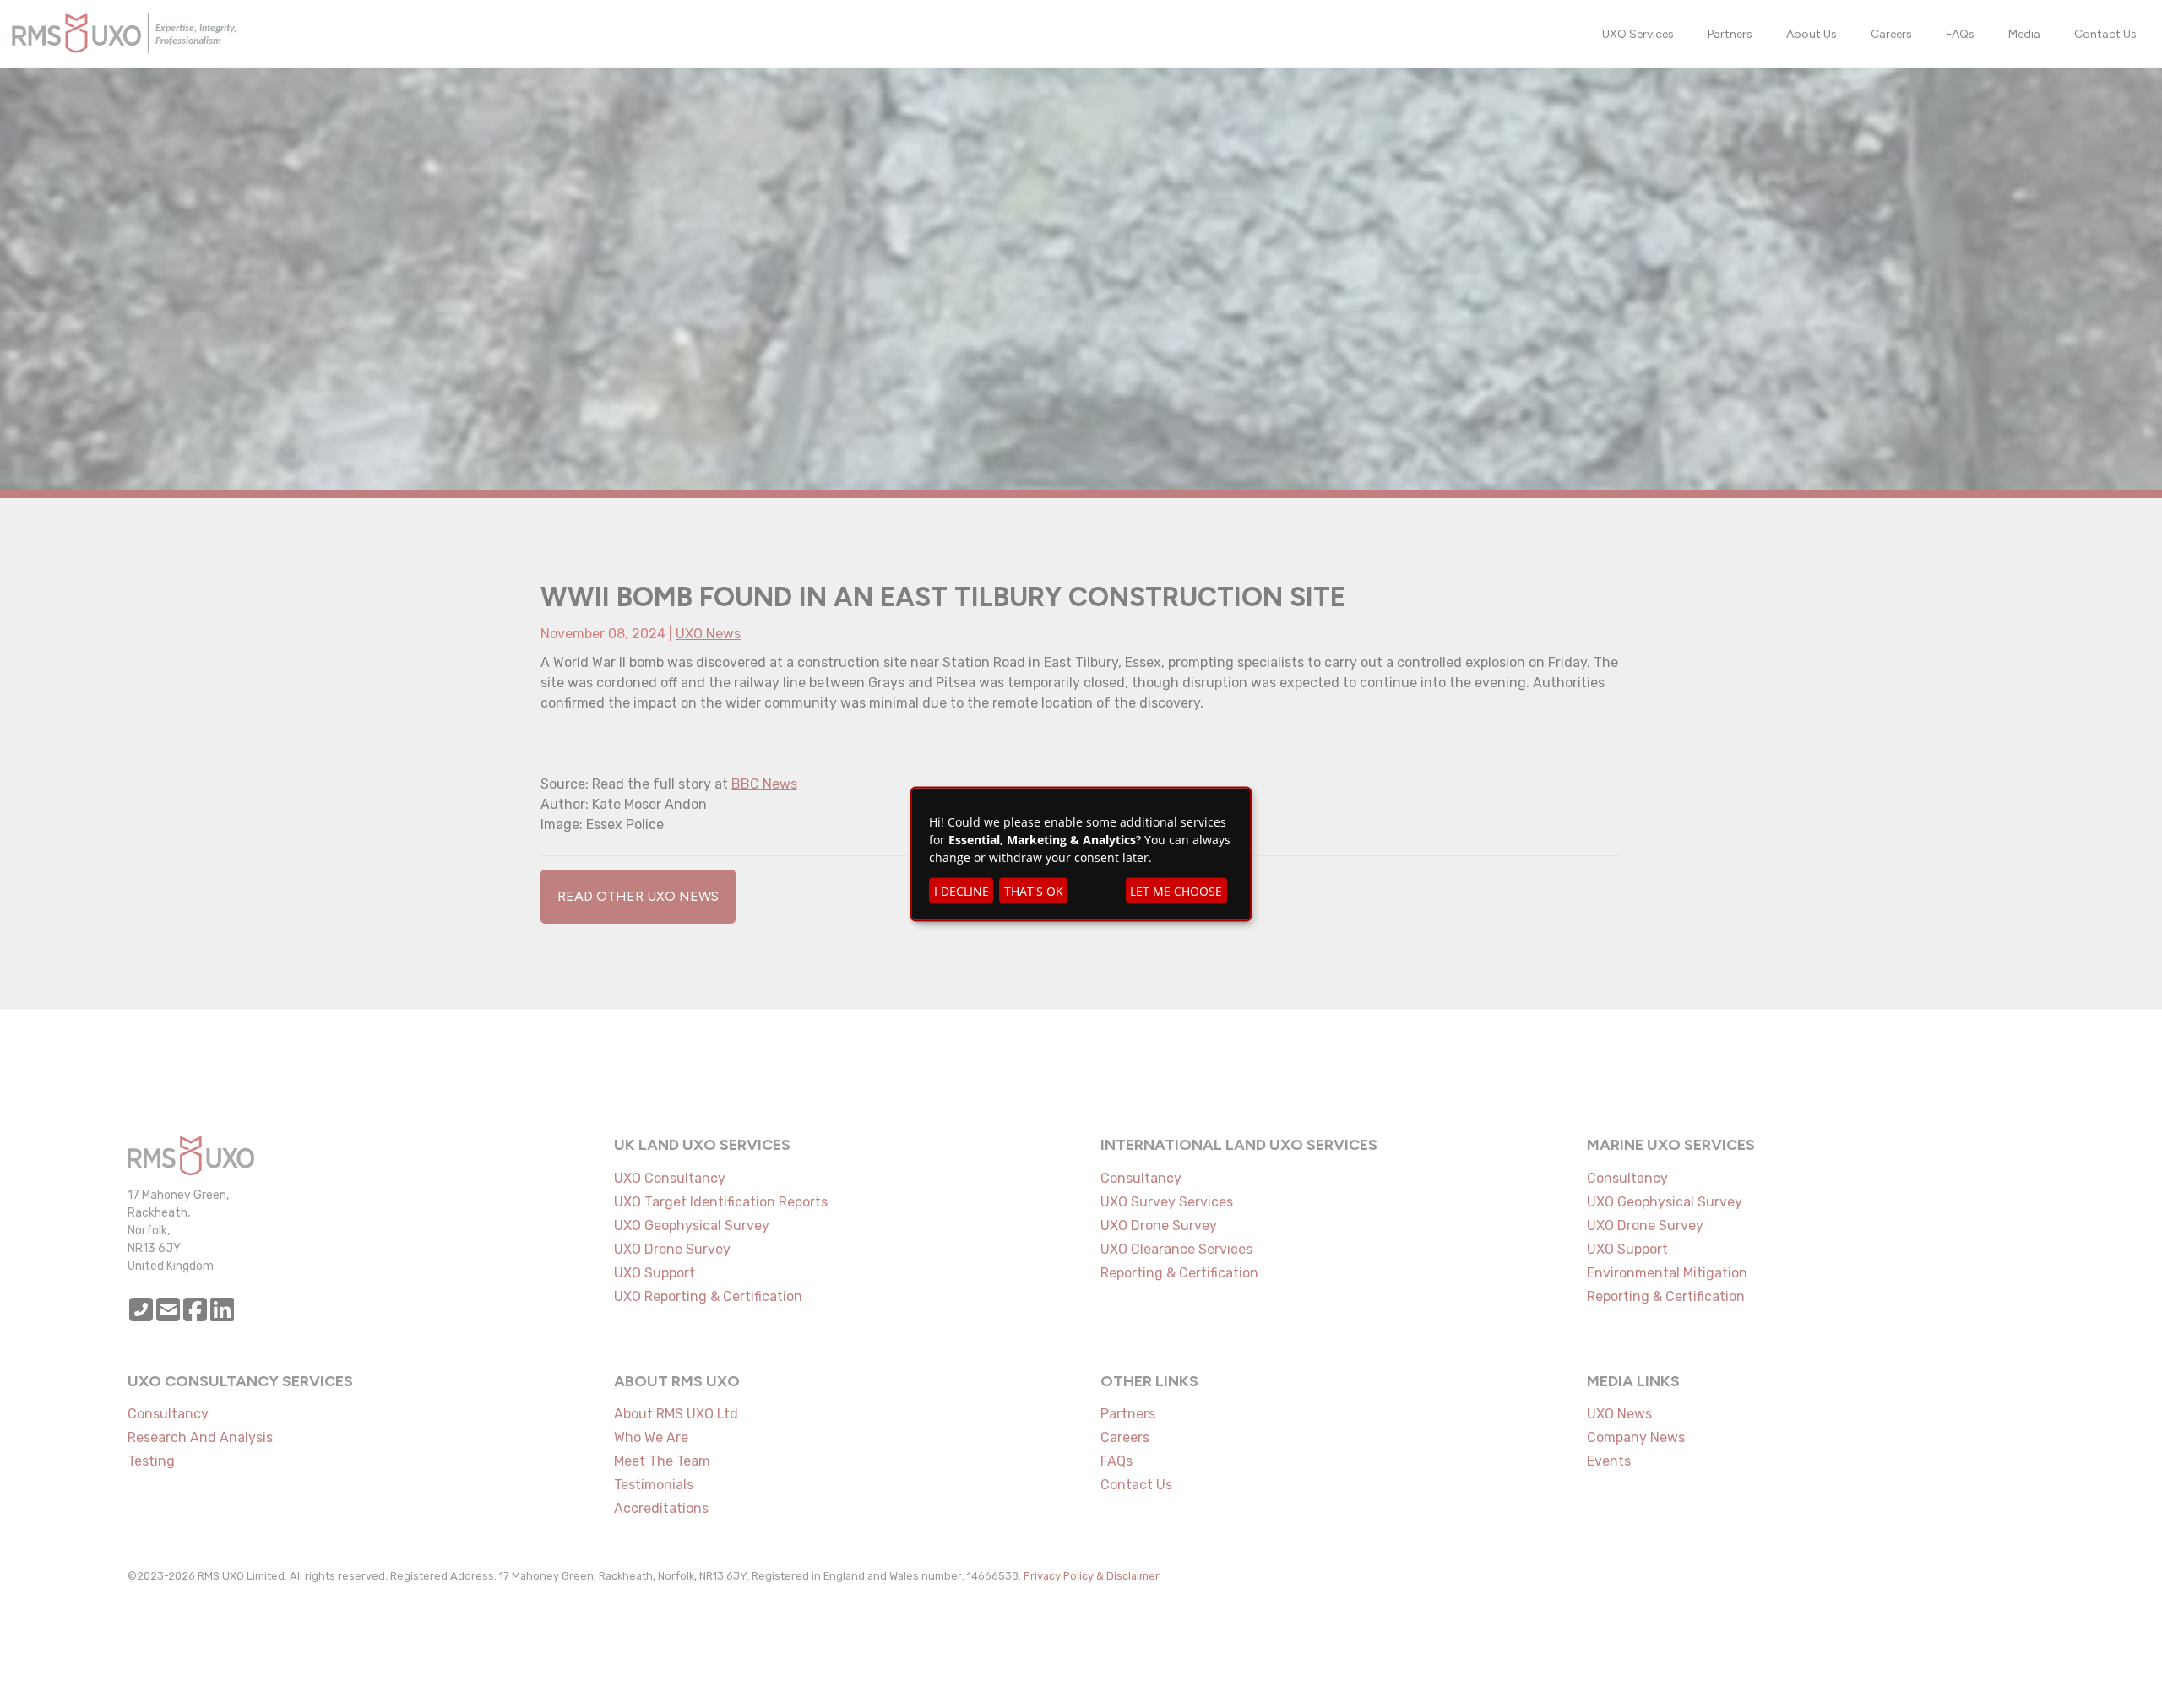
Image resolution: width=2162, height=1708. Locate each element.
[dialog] (1081, 854)
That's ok (1034, 890)
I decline (961, 890)
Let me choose (1176, 890)
